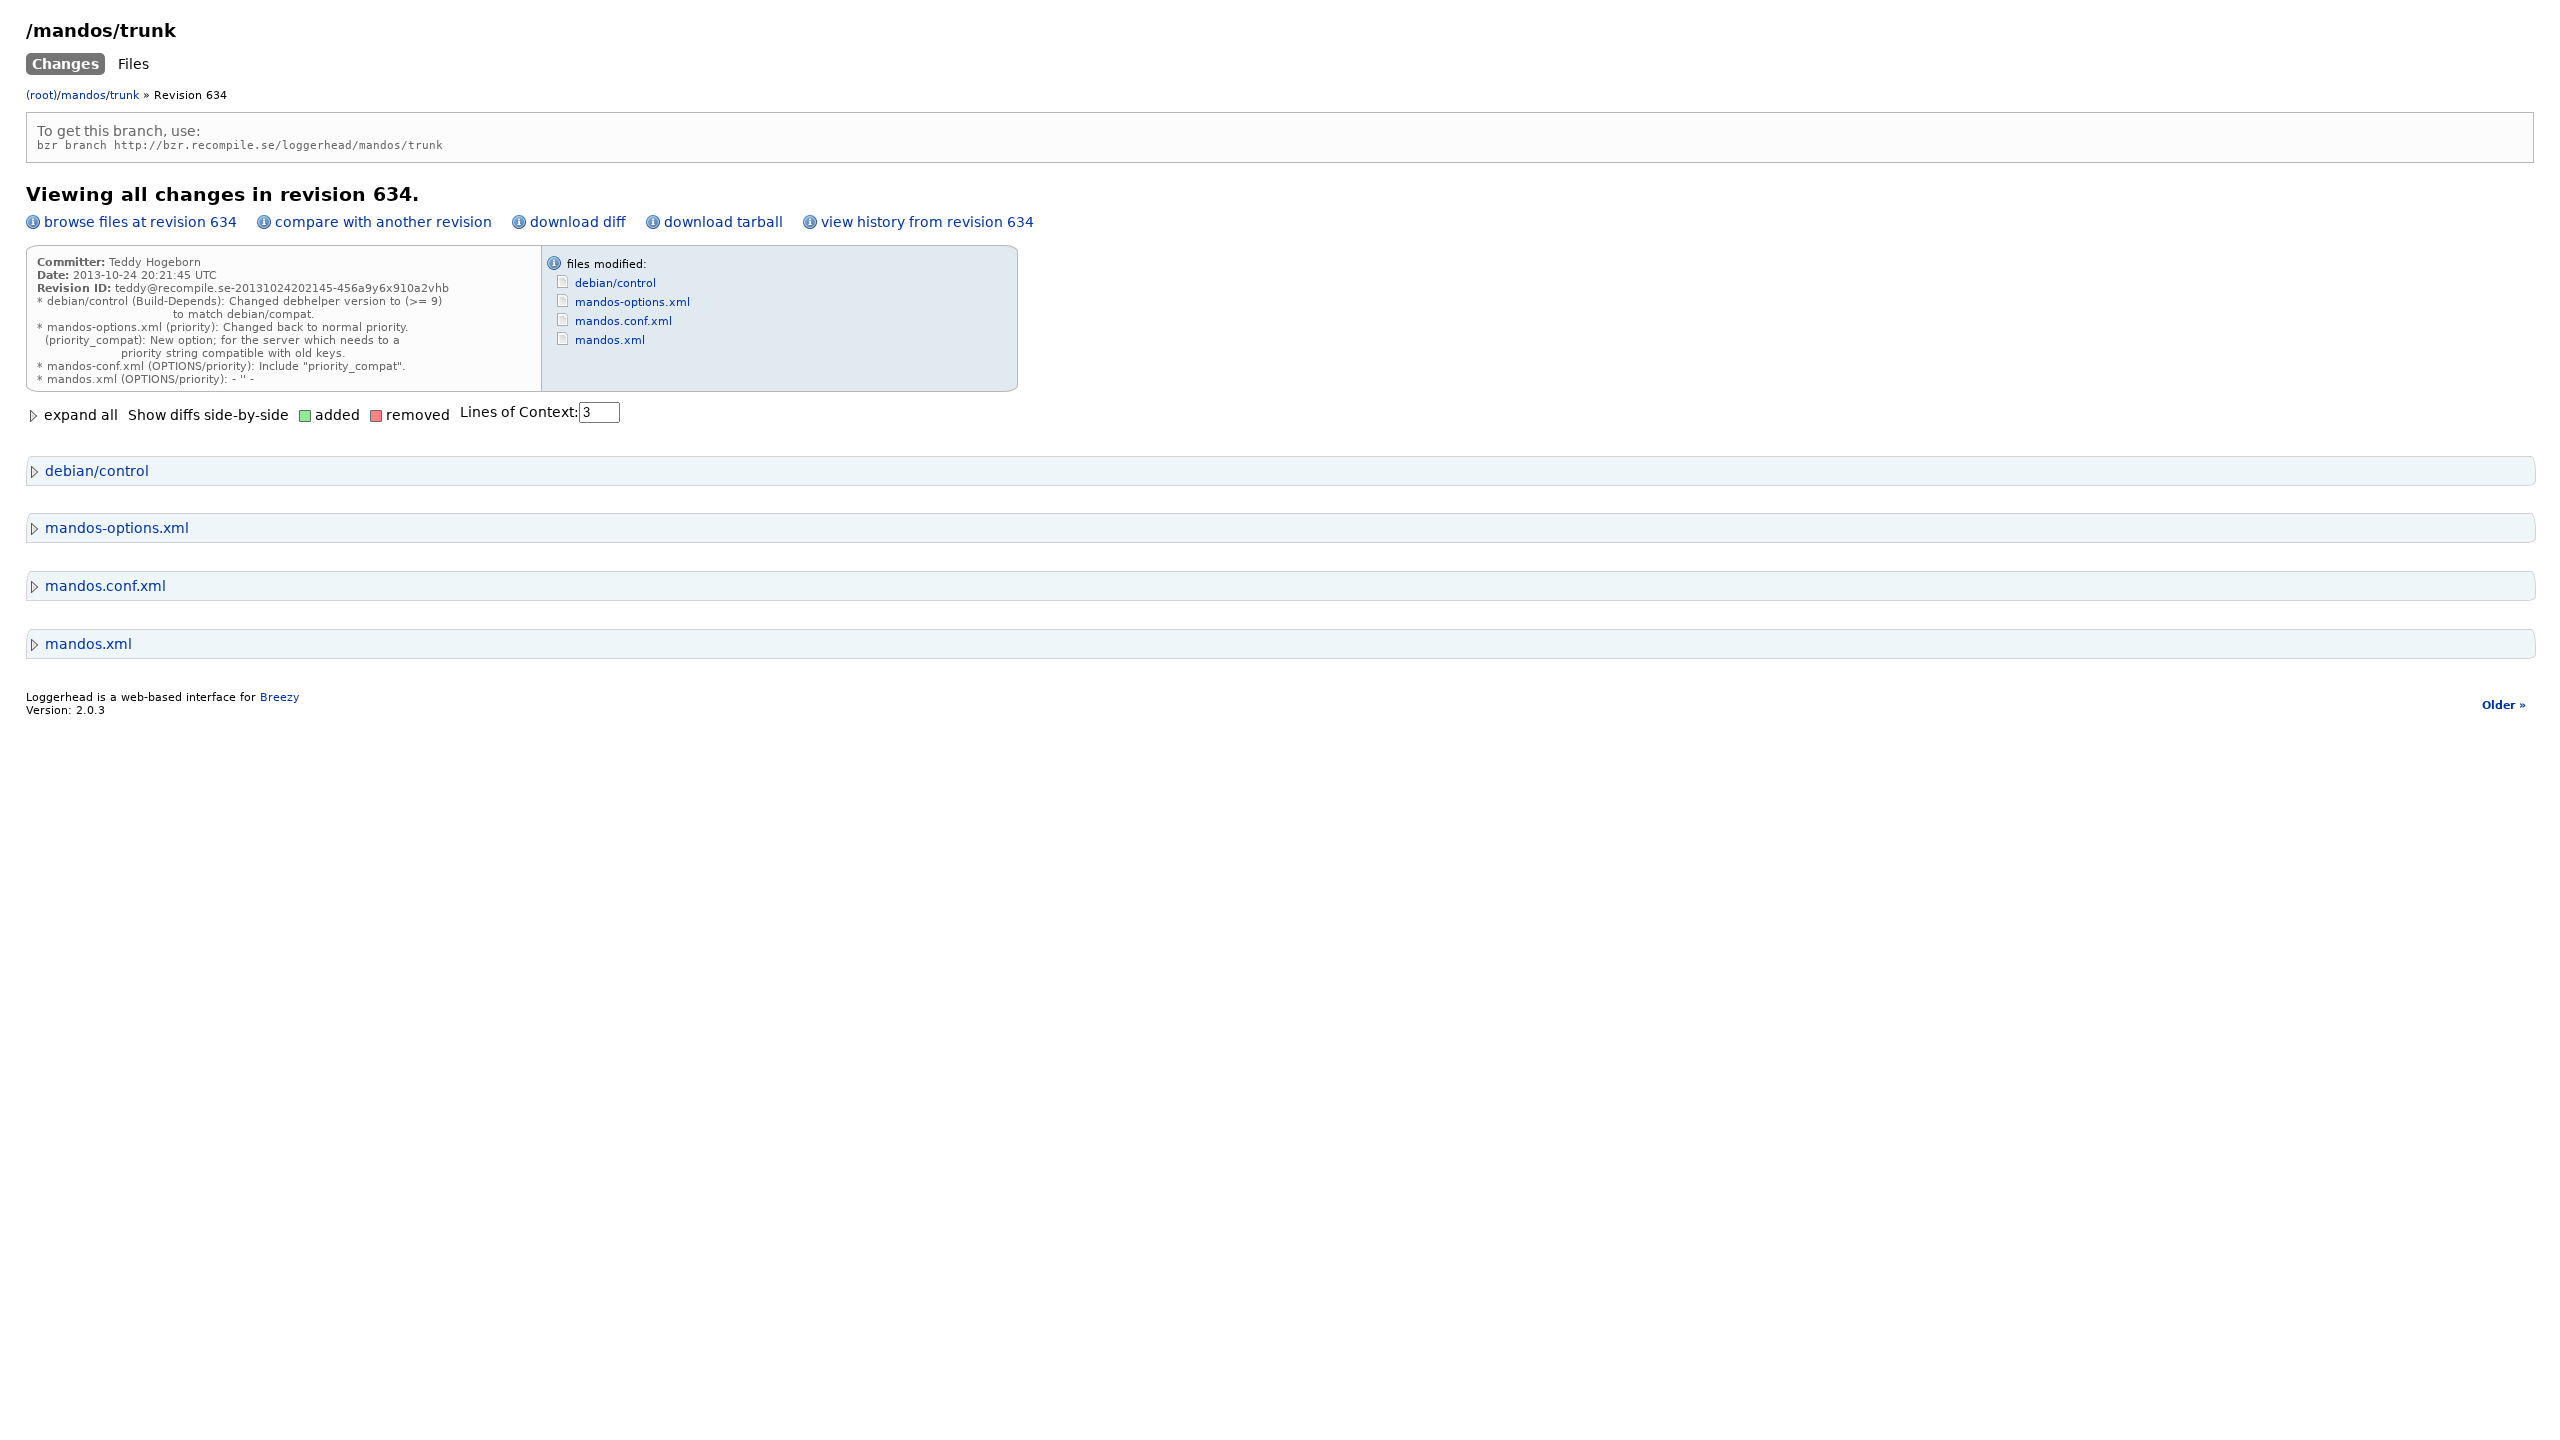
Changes (65, 64)
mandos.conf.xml (623, 321)
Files (133, 64)
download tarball (723, 222)
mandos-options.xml (632, 302)
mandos (83, 95)
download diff (578, 222)
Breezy (280, 697)
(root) (41, 95)
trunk (124, 95)
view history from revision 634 (927, 222)
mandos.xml (610, 340)
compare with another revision (383, 222)
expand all (79, 415)
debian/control (615, 283)
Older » (2504, 705)
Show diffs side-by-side (208, 415)
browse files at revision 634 (140, 222)
